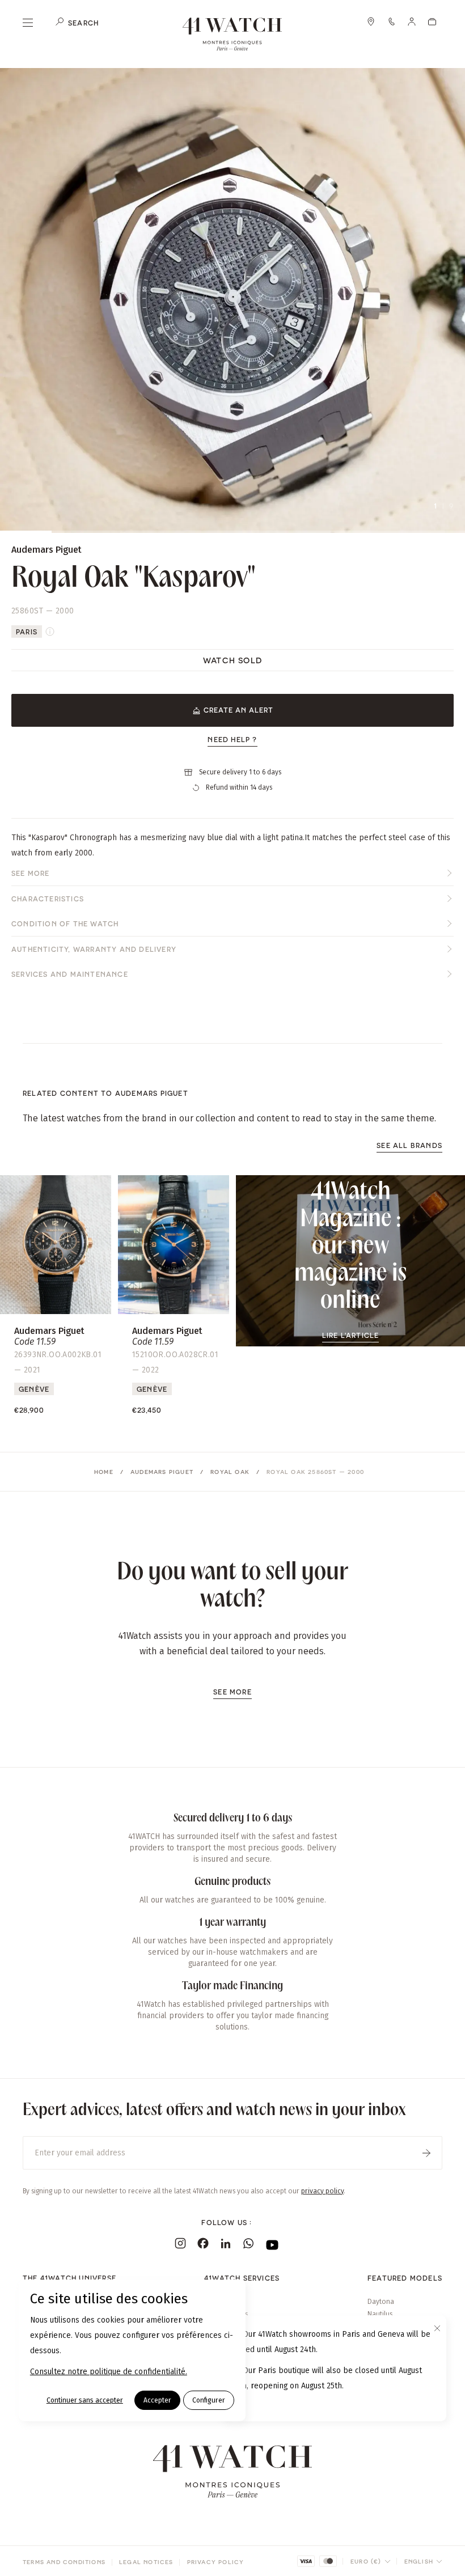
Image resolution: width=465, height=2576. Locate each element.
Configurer (209, 2400)
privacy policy (322, 2191)
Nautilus (380, 2314)
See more (31, 873)
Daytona (381, 2302)
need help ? (232, 739)
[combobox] (371, 2561)
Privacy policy (216, 2562)
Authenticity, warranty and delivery (94, 949)
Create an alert (238, 710)
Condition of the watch (65, 923)
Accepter (157, 2400)
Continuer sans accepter (85, 2400)
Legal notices (146, 2562)
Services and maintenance (70, 974)
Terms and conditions (64, 2562)
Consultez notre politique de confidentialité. (109, 2372)
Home (104, 1472)
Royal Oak (230, 1472)
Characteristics (48, 899)
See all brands (409, 1145)
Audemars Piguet (162, 1472)
